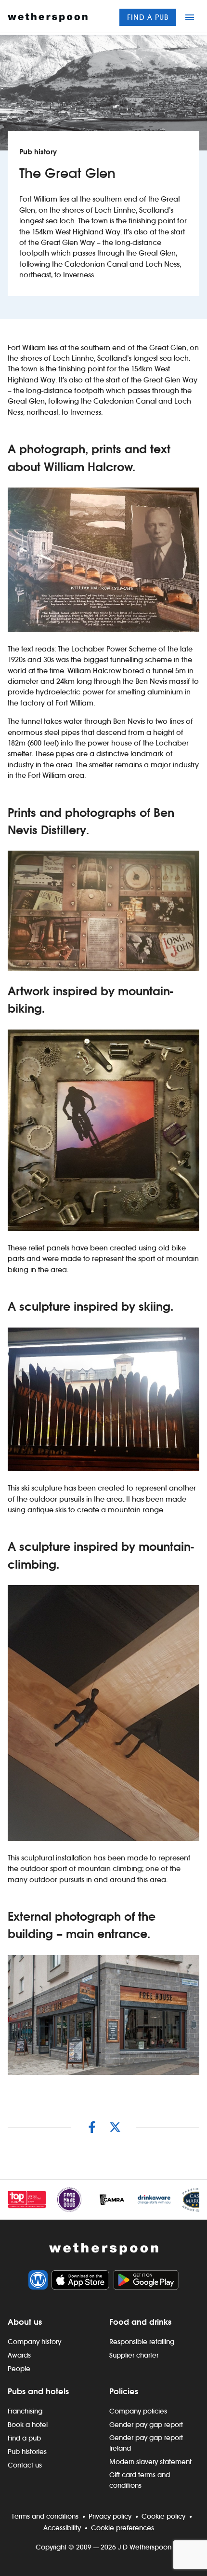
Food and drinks (140, 2322)
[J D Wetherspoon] (48, 17)
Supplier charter (134, 2355)
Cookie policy (163, 2516)
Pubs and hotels (38, 2391)
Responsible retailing (142, 2342)
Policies (124, 2391)
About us (25, 2322)
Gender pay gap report (146, 2425)
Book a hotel (28, 2425)
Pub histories (27, 2452)
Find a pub (148, 17)
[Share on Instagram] (92, 2127)
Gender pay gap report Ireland (146, 2443)
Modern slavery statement (150, 2462)
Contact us (25, 2465)
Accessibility (62, 2528)
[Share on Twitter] (115, 2127)
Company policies (138, 2411)
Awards (19, 2355)
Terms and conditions (45, 2516)
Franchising (25, 2411)
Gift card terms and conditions (140, 2480)
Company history (34, 2342)
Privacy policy (110, 2516)
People (19, 2369)
